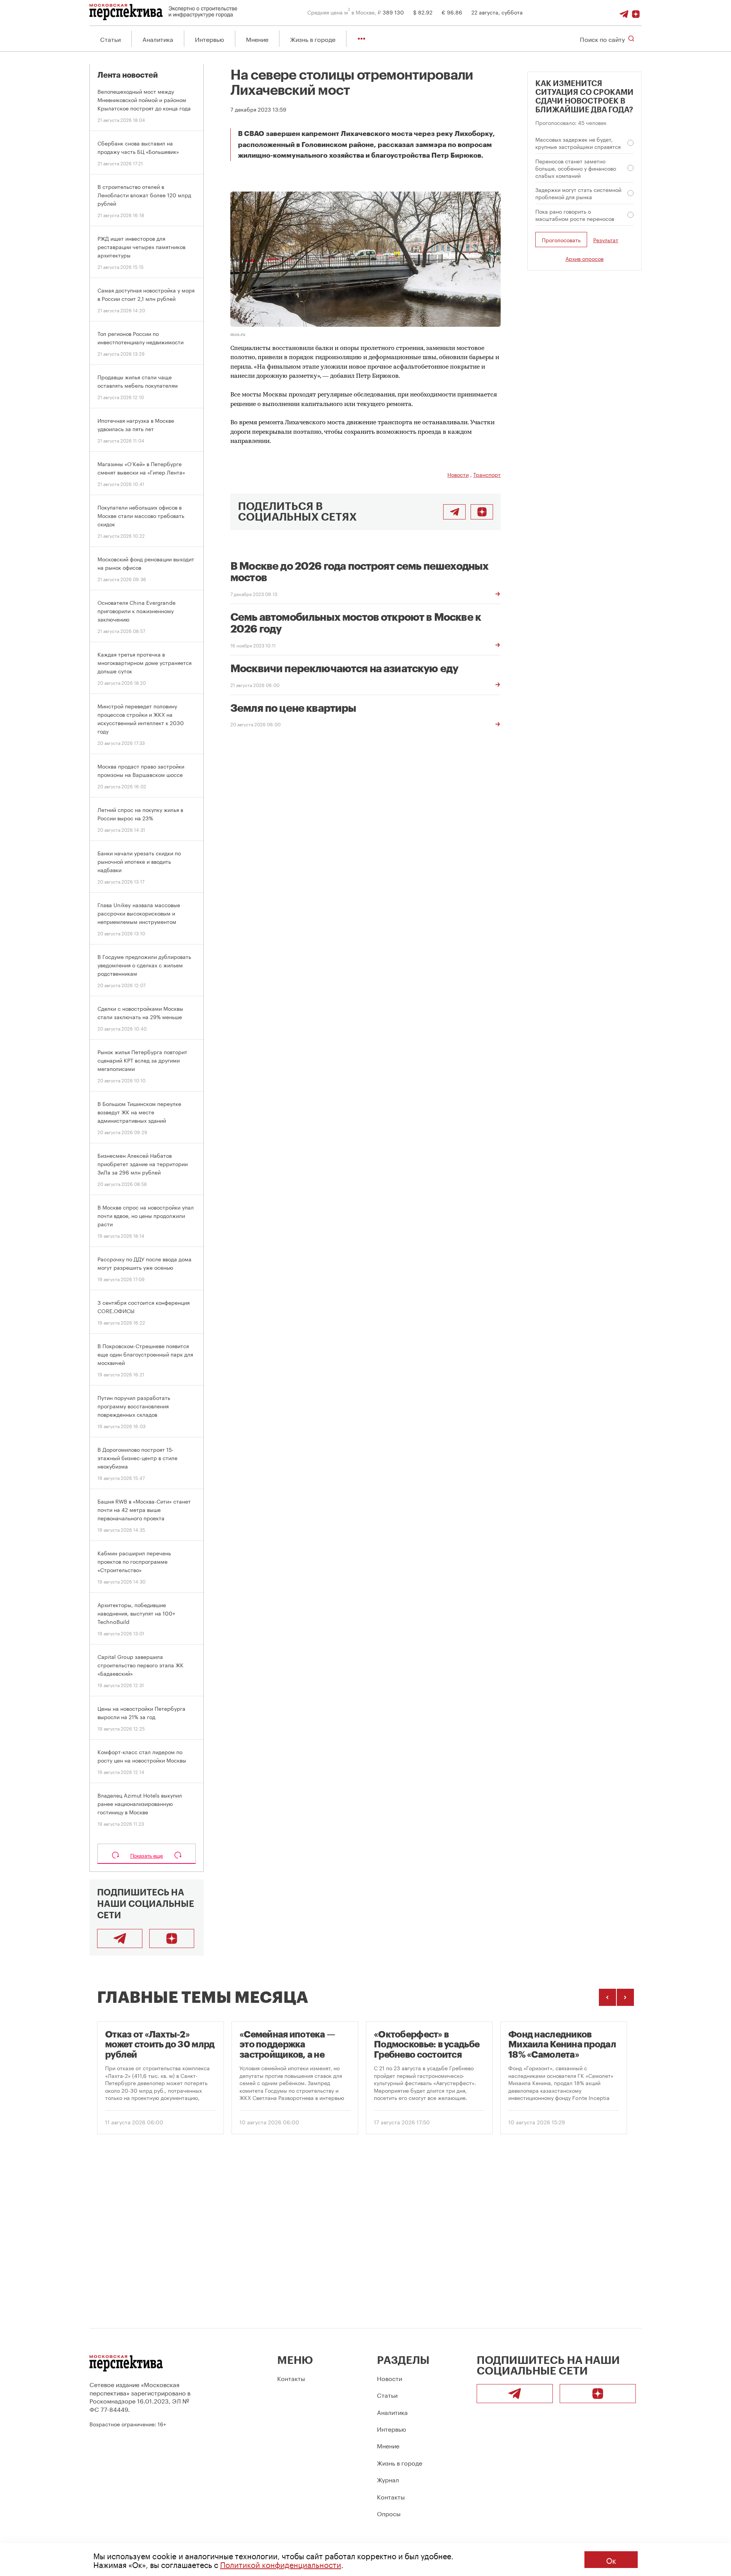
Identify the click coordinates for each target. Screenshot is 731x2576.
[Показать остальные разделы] (362, 39)
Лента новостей (128, 75)
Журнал (388, 2479)
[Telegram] (624, 12)
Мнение (257, 39)
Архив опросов (584, 258)
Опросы (389, 2513)
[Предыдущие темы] (607, 1997)
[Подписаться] (636, 12)
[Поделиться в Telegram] (454, 512)
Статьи (110, 39)
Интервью (210, 39)
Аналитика (158, 39)
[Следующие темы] (625, 1997)
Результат (606, 240)
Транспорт (487, 474)
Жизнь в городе (313, 39)
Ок (611, 2560)
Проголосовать (561, 240)
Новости (458, 474)
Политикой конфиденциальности (281, 2564)
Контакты (291, 2378)
